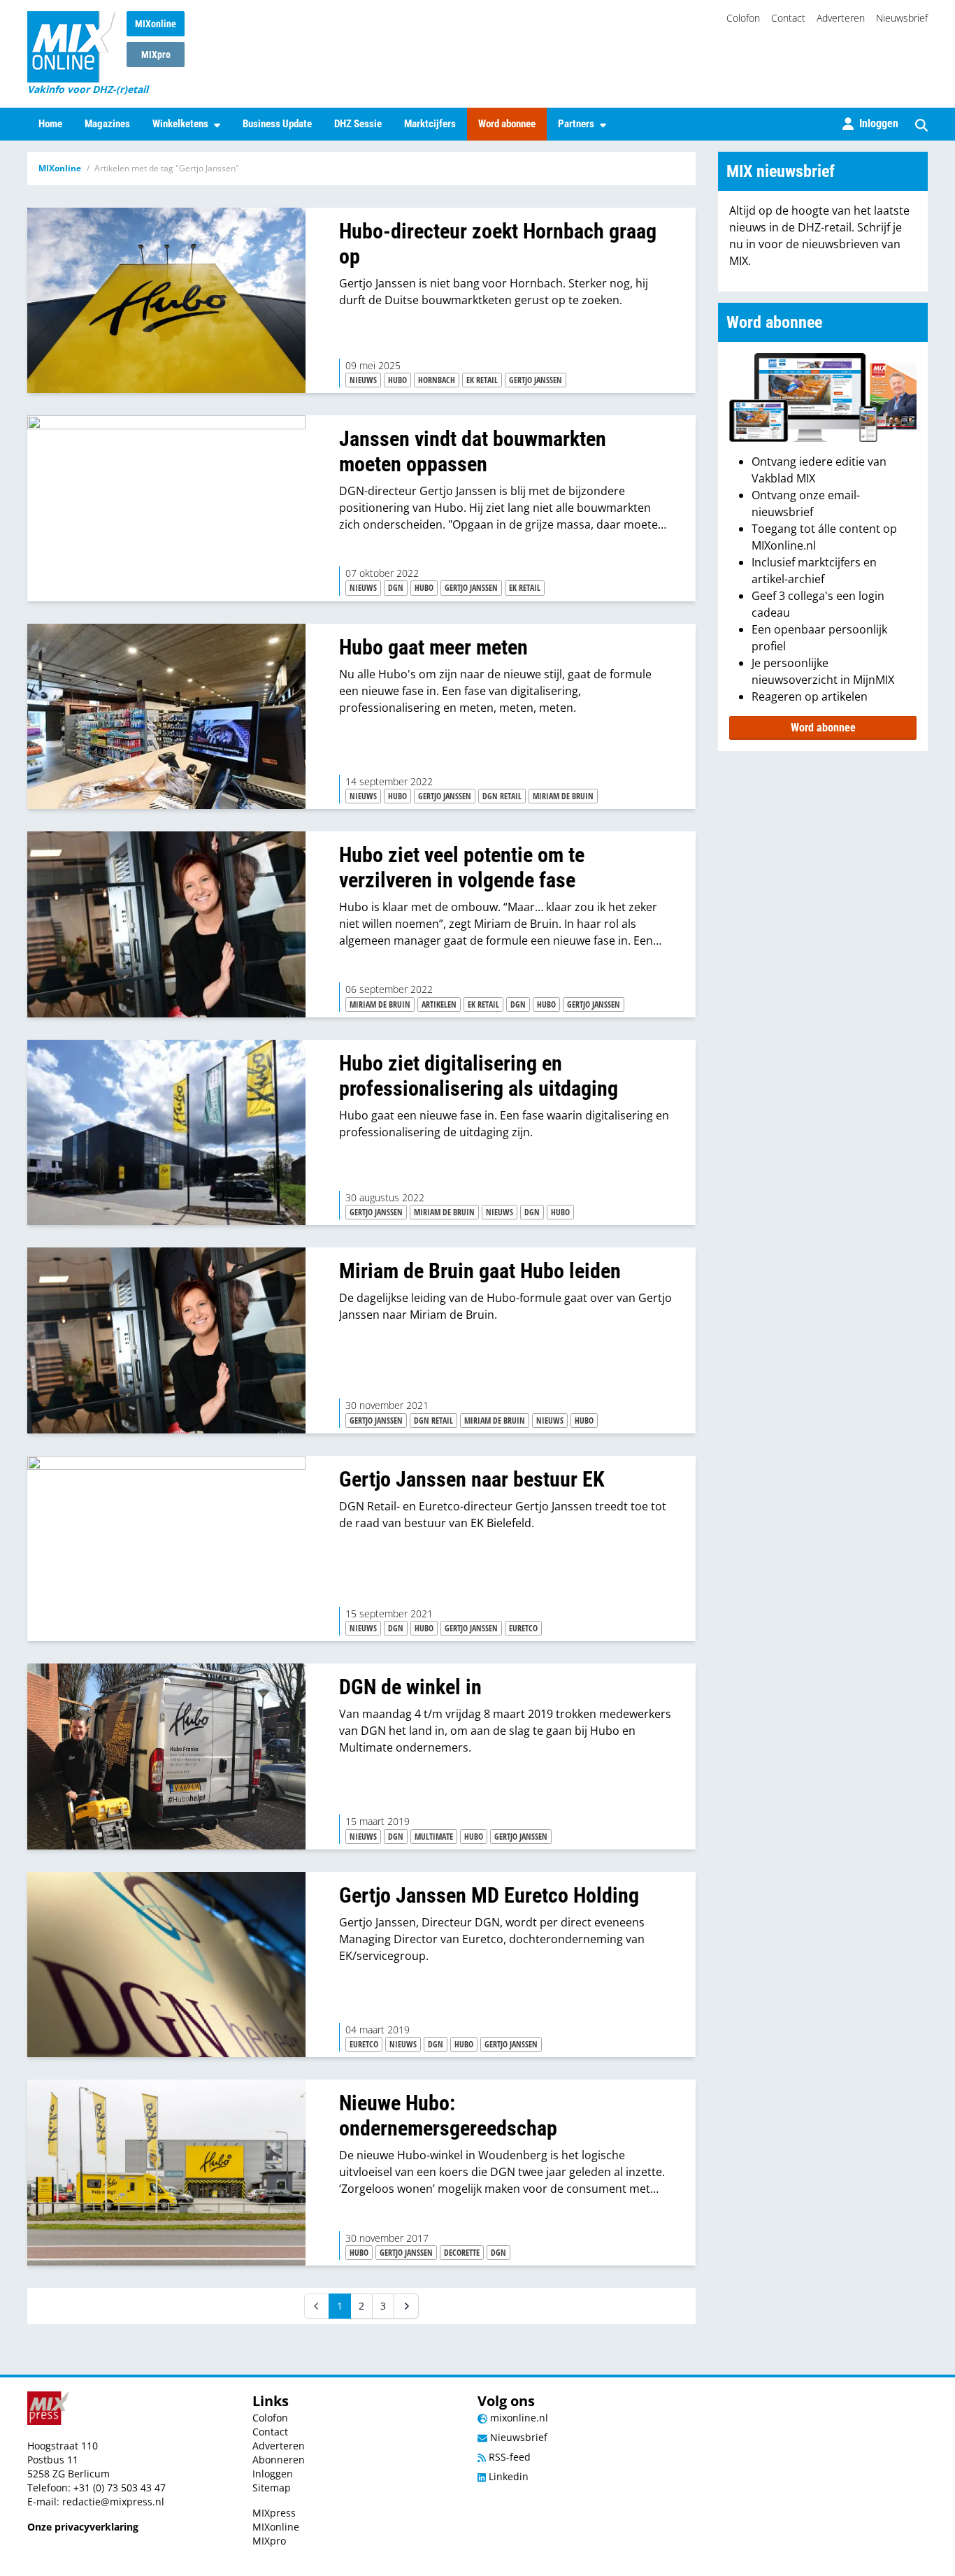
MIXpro (156, 55)
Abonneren (279, 2460)
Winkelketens (180, 124)
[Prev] (317, 2306)
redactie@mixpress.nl (113, 2502)
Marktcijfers (430, 124)
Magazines (107, 124)
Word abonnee (507, 124)
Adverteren (841, 18)
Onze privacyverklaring (83, 2527)
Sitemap (272, 2488)
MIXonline (156, 24)
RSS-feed (508, 2457)
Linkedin (507, 2476)
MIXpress (274, 2513)
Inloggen (273, 2474)
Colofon (743, 18)
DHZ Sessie (358, 124)
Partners (576, 124)
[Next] (406, 2306)
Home (50, 124)
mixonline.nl (518, 2418)
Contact (788, 18)
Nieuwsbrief (902, 18)
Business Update (277, 124)
